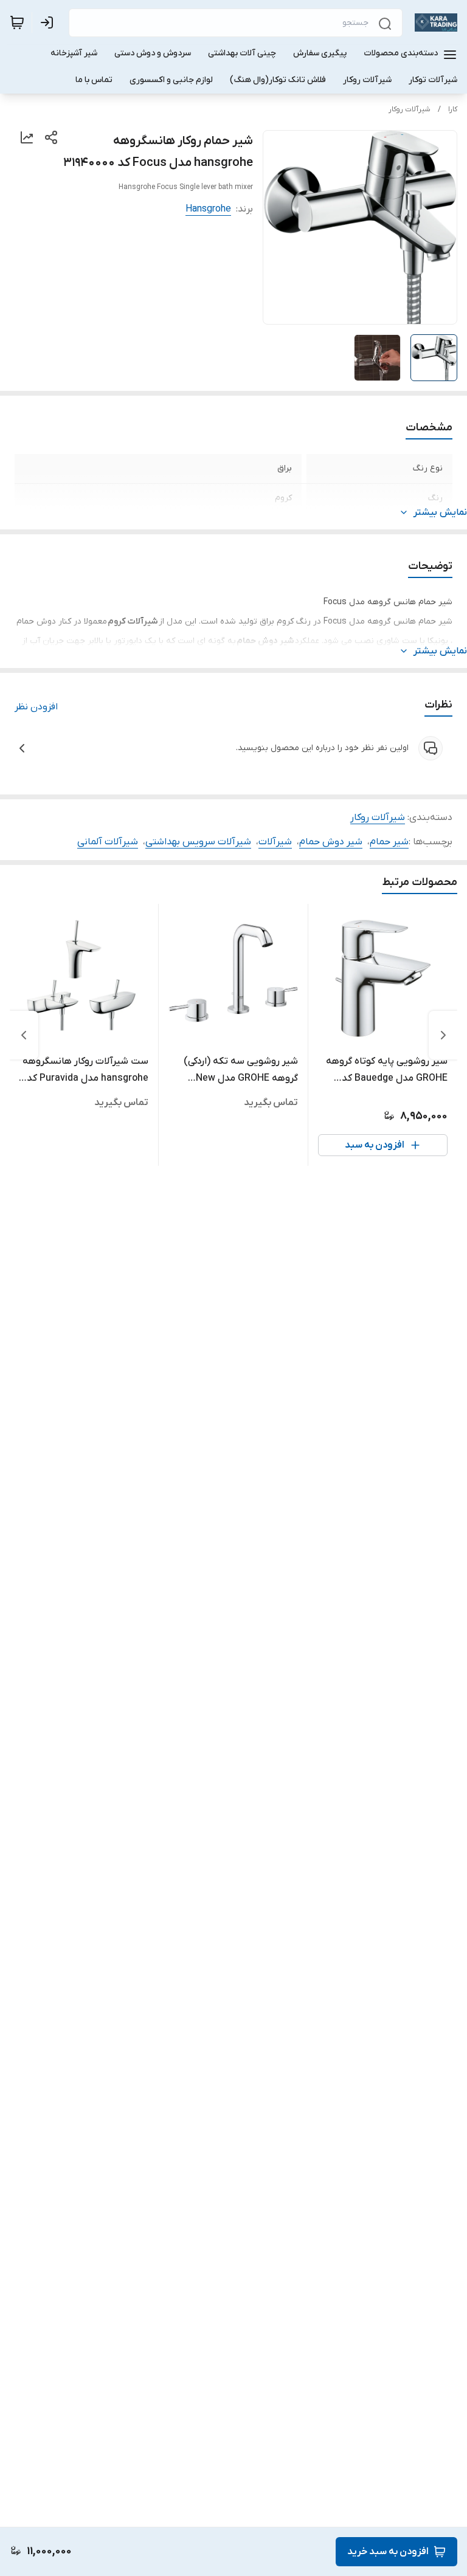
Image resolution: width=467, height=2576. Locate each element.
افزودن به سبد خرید (388, 2552)
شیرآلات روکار (410, 109)
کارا (453, 109)
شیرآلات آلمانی (108, 842)
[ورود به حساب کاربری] (49, 22)
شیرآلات (275, 842)
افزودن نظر (36, 707)
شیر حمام (389, 842)
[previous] (443, 1035)
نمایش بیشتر (440, 512)
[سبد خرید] (17, 22)
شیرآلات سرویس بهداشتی (198, 842)
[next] (24, 1035)
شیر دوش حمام (331, 842)
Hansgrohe (208, 209)
